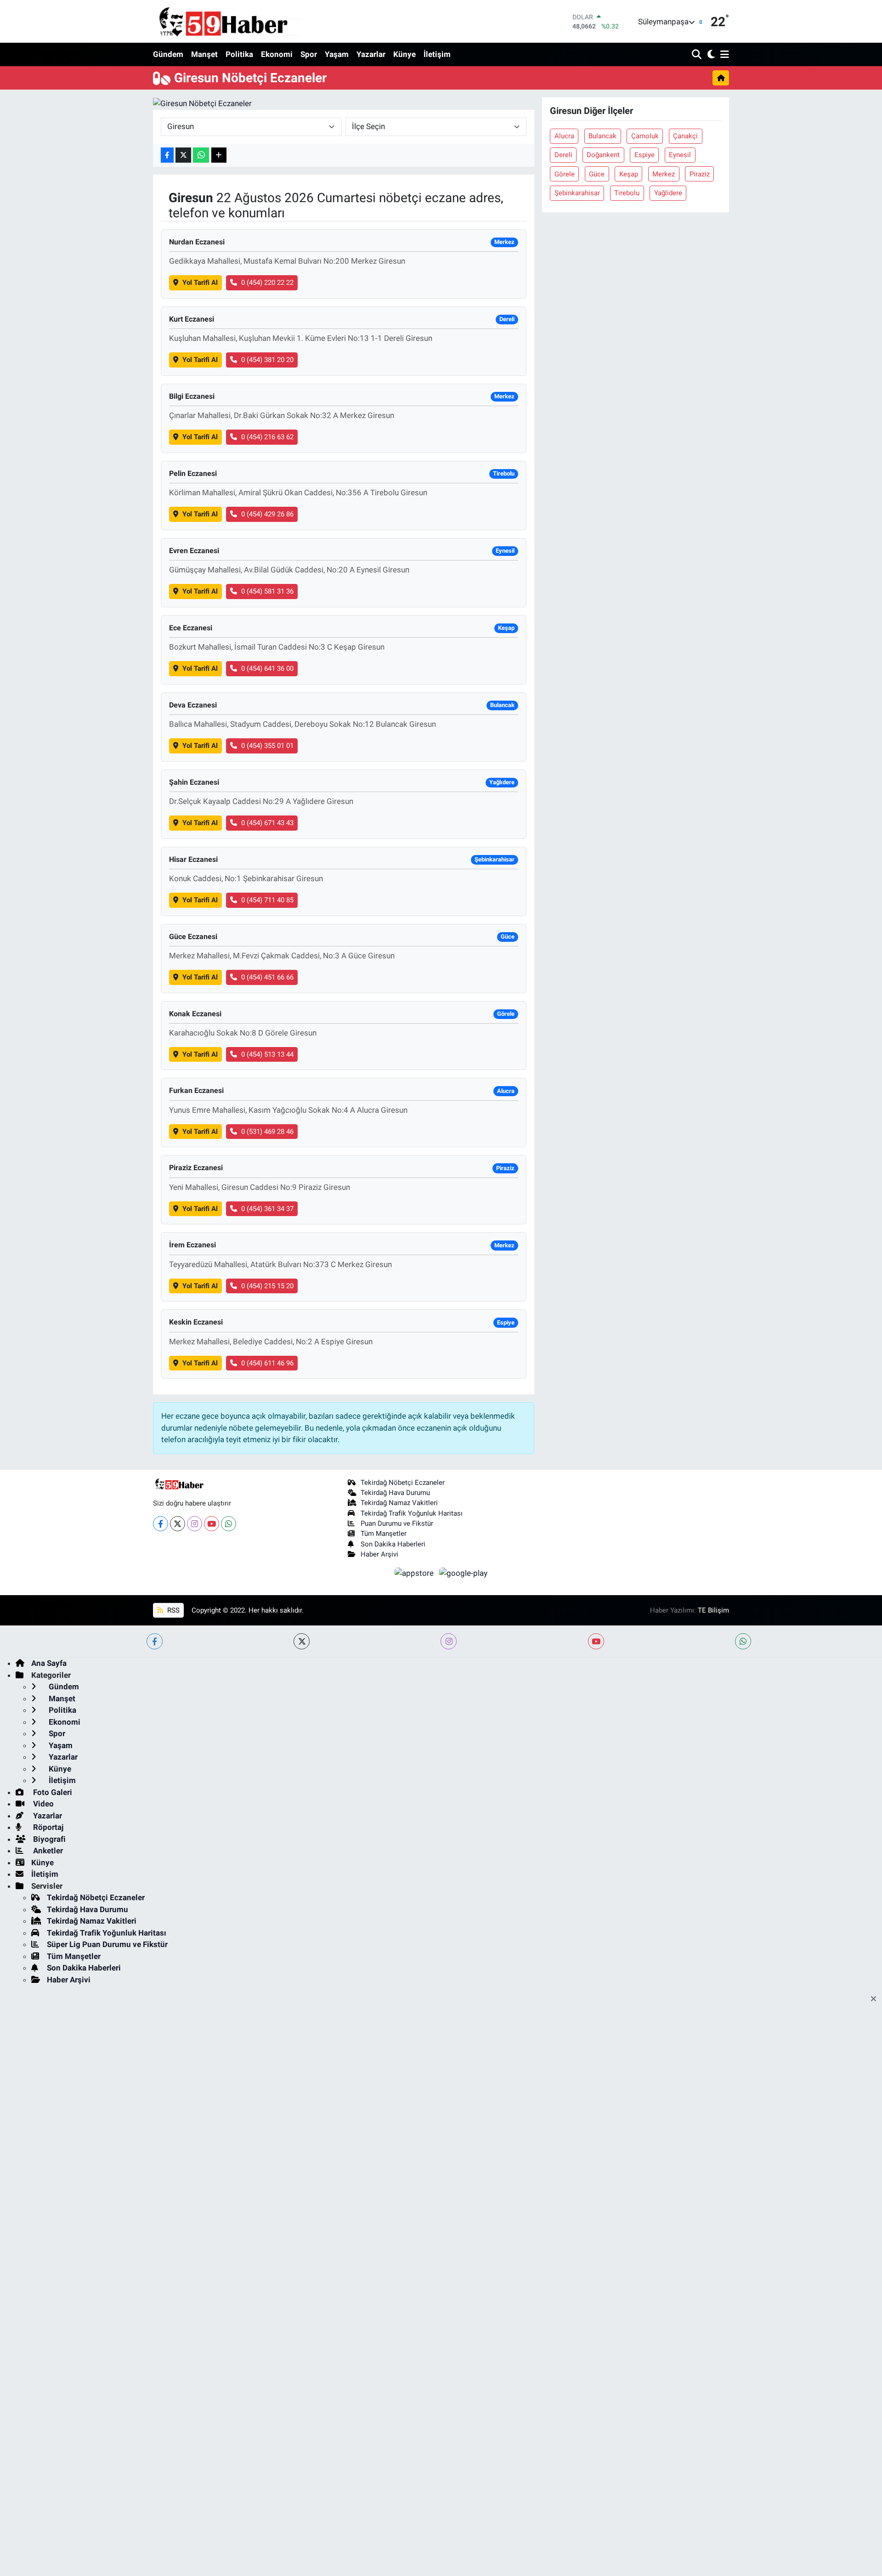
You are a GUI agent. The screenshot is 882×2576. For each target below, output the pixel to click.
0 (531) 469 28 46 (267, 1132)
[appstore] (415, 1573)
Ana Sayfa (49, 1663)
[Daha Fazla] (219, 155)
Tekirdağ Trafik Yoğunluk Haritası (412, 1513)
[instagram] (449, 1641)
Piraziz (700, 174)
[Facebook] (161, 1524)
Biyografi (48, 1839)
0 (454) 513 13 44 (267, 1054)
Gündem (168, 54)
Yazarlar (371, 54)
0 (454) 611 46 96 (267, 1363)
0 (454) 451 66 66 (267, 977)
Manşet (204, 54)
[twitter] (302, 1641)
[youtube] (596, 1641)
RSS (172, 1610)
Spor (309, 54)
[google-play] (464, 1573)
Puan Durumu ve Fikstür (397, 1523)
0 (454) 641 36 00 (267, 668)
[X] (178, 1524)
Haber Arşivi (379, 1554)
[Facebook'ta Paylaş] (167, 155)
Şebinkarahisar (577, 193)
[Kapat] (876, 1999)
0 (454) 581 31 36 (267, 591)
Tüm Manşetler (384, 1534)
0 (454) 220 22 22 (267, 283)
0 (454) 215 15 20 (267, 1286)
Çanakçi (685, 136)
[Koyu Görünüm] (710, 55)
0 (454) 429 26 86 (267, 514)
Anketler (47, 1851)
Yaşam (337, 54)
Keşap (629, 174)
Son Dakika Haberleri (393, 1544)
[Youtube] (212, 1524)
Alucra (564, 136)
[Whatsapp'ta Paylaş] (201, 155)
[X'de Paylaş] (183, 155)
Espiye (645, 155)
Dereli (563, 155)
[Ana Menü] (723, 55)
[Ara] (698, 55)
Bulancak (602, 136)
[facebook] (155, 1641)
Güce (597, 174)
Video (42, 1804)
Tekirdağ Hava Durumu (395, 1493)
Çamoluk (645, 136)
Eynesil (680, 155)
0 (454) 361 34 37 (267, 1209)
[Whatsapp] (229, 1524)
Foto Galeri (52, 1792)
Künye (404, 54)
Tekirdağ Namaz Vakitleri (399, 1503)
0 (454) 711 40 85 (267, 900)
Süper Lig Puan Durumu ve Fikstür (107, 1944)
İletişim (437, 54)
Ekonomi (277, 54)
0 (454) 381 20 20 (267, 360)
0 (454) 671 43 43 (267, 823)
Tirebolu (627, 193)
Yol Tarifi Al (200, 283)
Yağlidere (668, 193)
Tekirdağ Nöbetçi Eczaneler (403, 1483)
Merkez (664, 174)
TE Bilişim (713, 1610)
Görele (565, 174)
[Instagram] (195, 1524)
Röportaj (47, 1827)
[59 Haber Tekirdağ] (245, 21)
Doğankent (603, 155)
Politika (239, 54)
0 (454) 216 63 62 (267, 437)
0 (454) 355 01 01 (267, 746)
